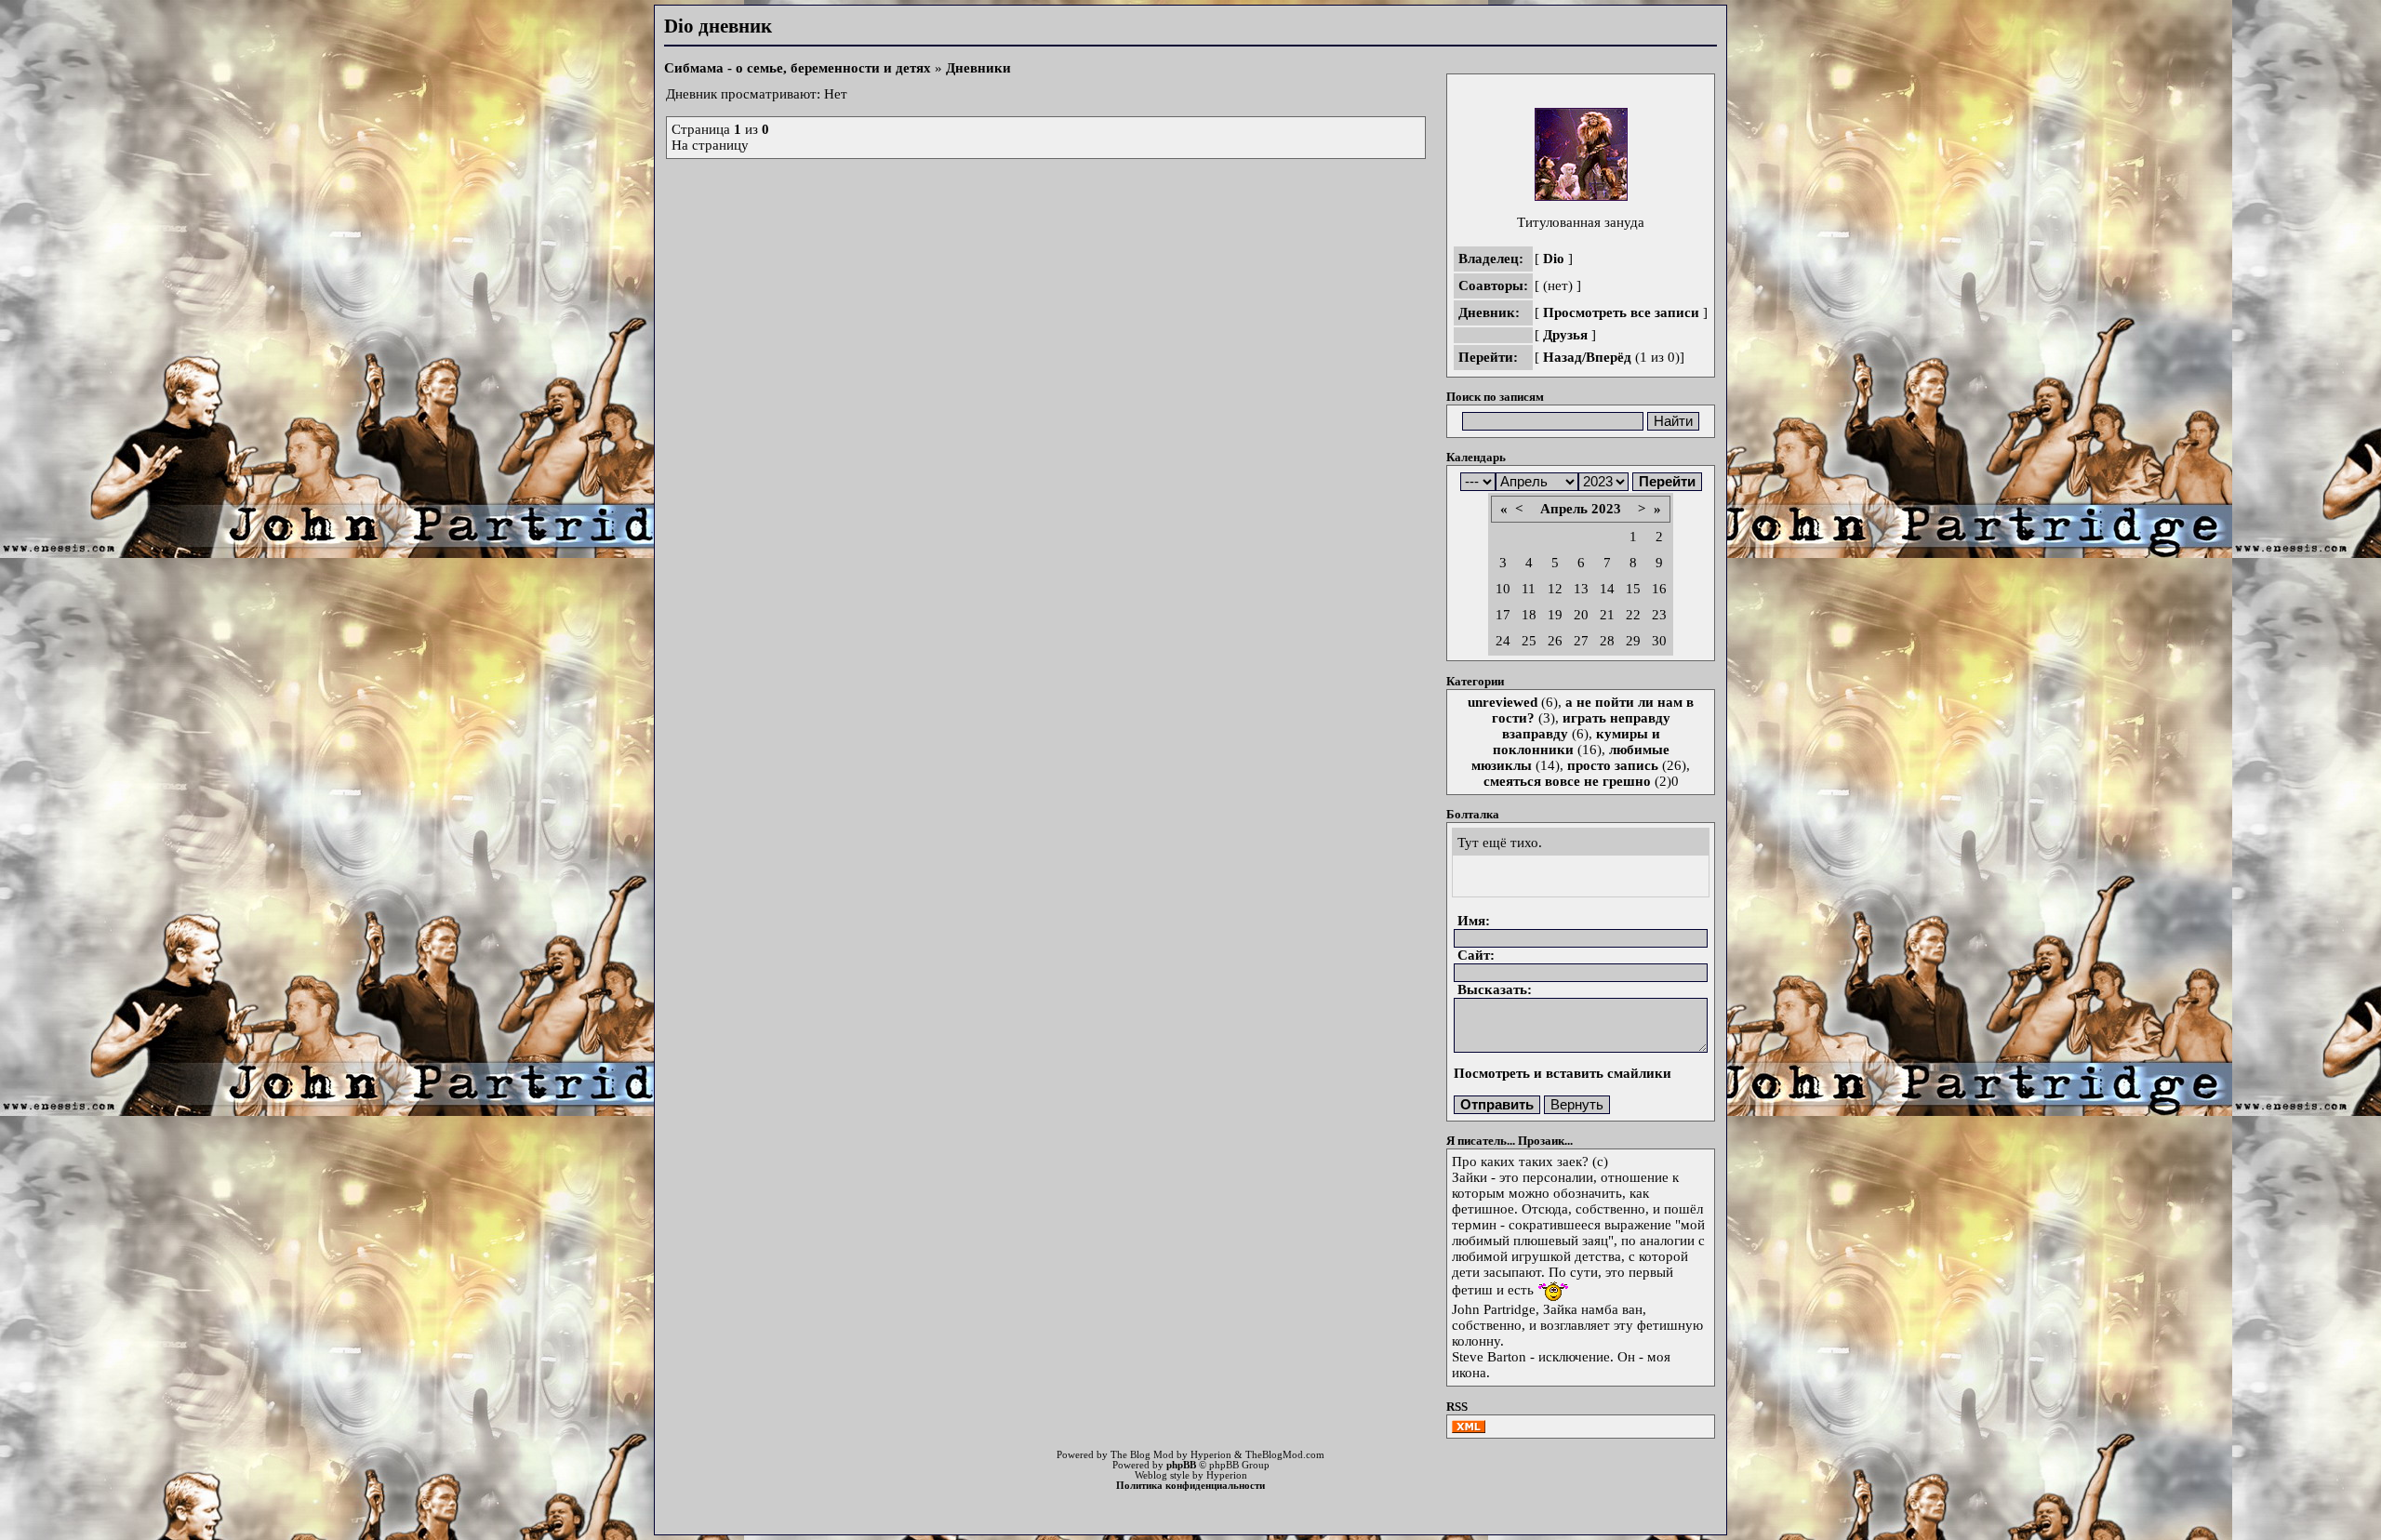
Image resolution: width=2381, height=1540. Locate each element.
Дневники (978, 68)
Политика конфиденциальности (1190, 1486)
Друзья (1565, 335)
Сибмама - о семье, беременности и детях (798, 68)
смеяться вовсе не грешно (1567, 781)
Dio (1554, 259)
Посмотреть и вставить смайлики (1563, 1073)
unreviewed (1503, 702)
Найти (1673, 421)
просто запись (1613, 765)
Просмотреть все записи (1621, 312)
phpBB (1181, 1465)
